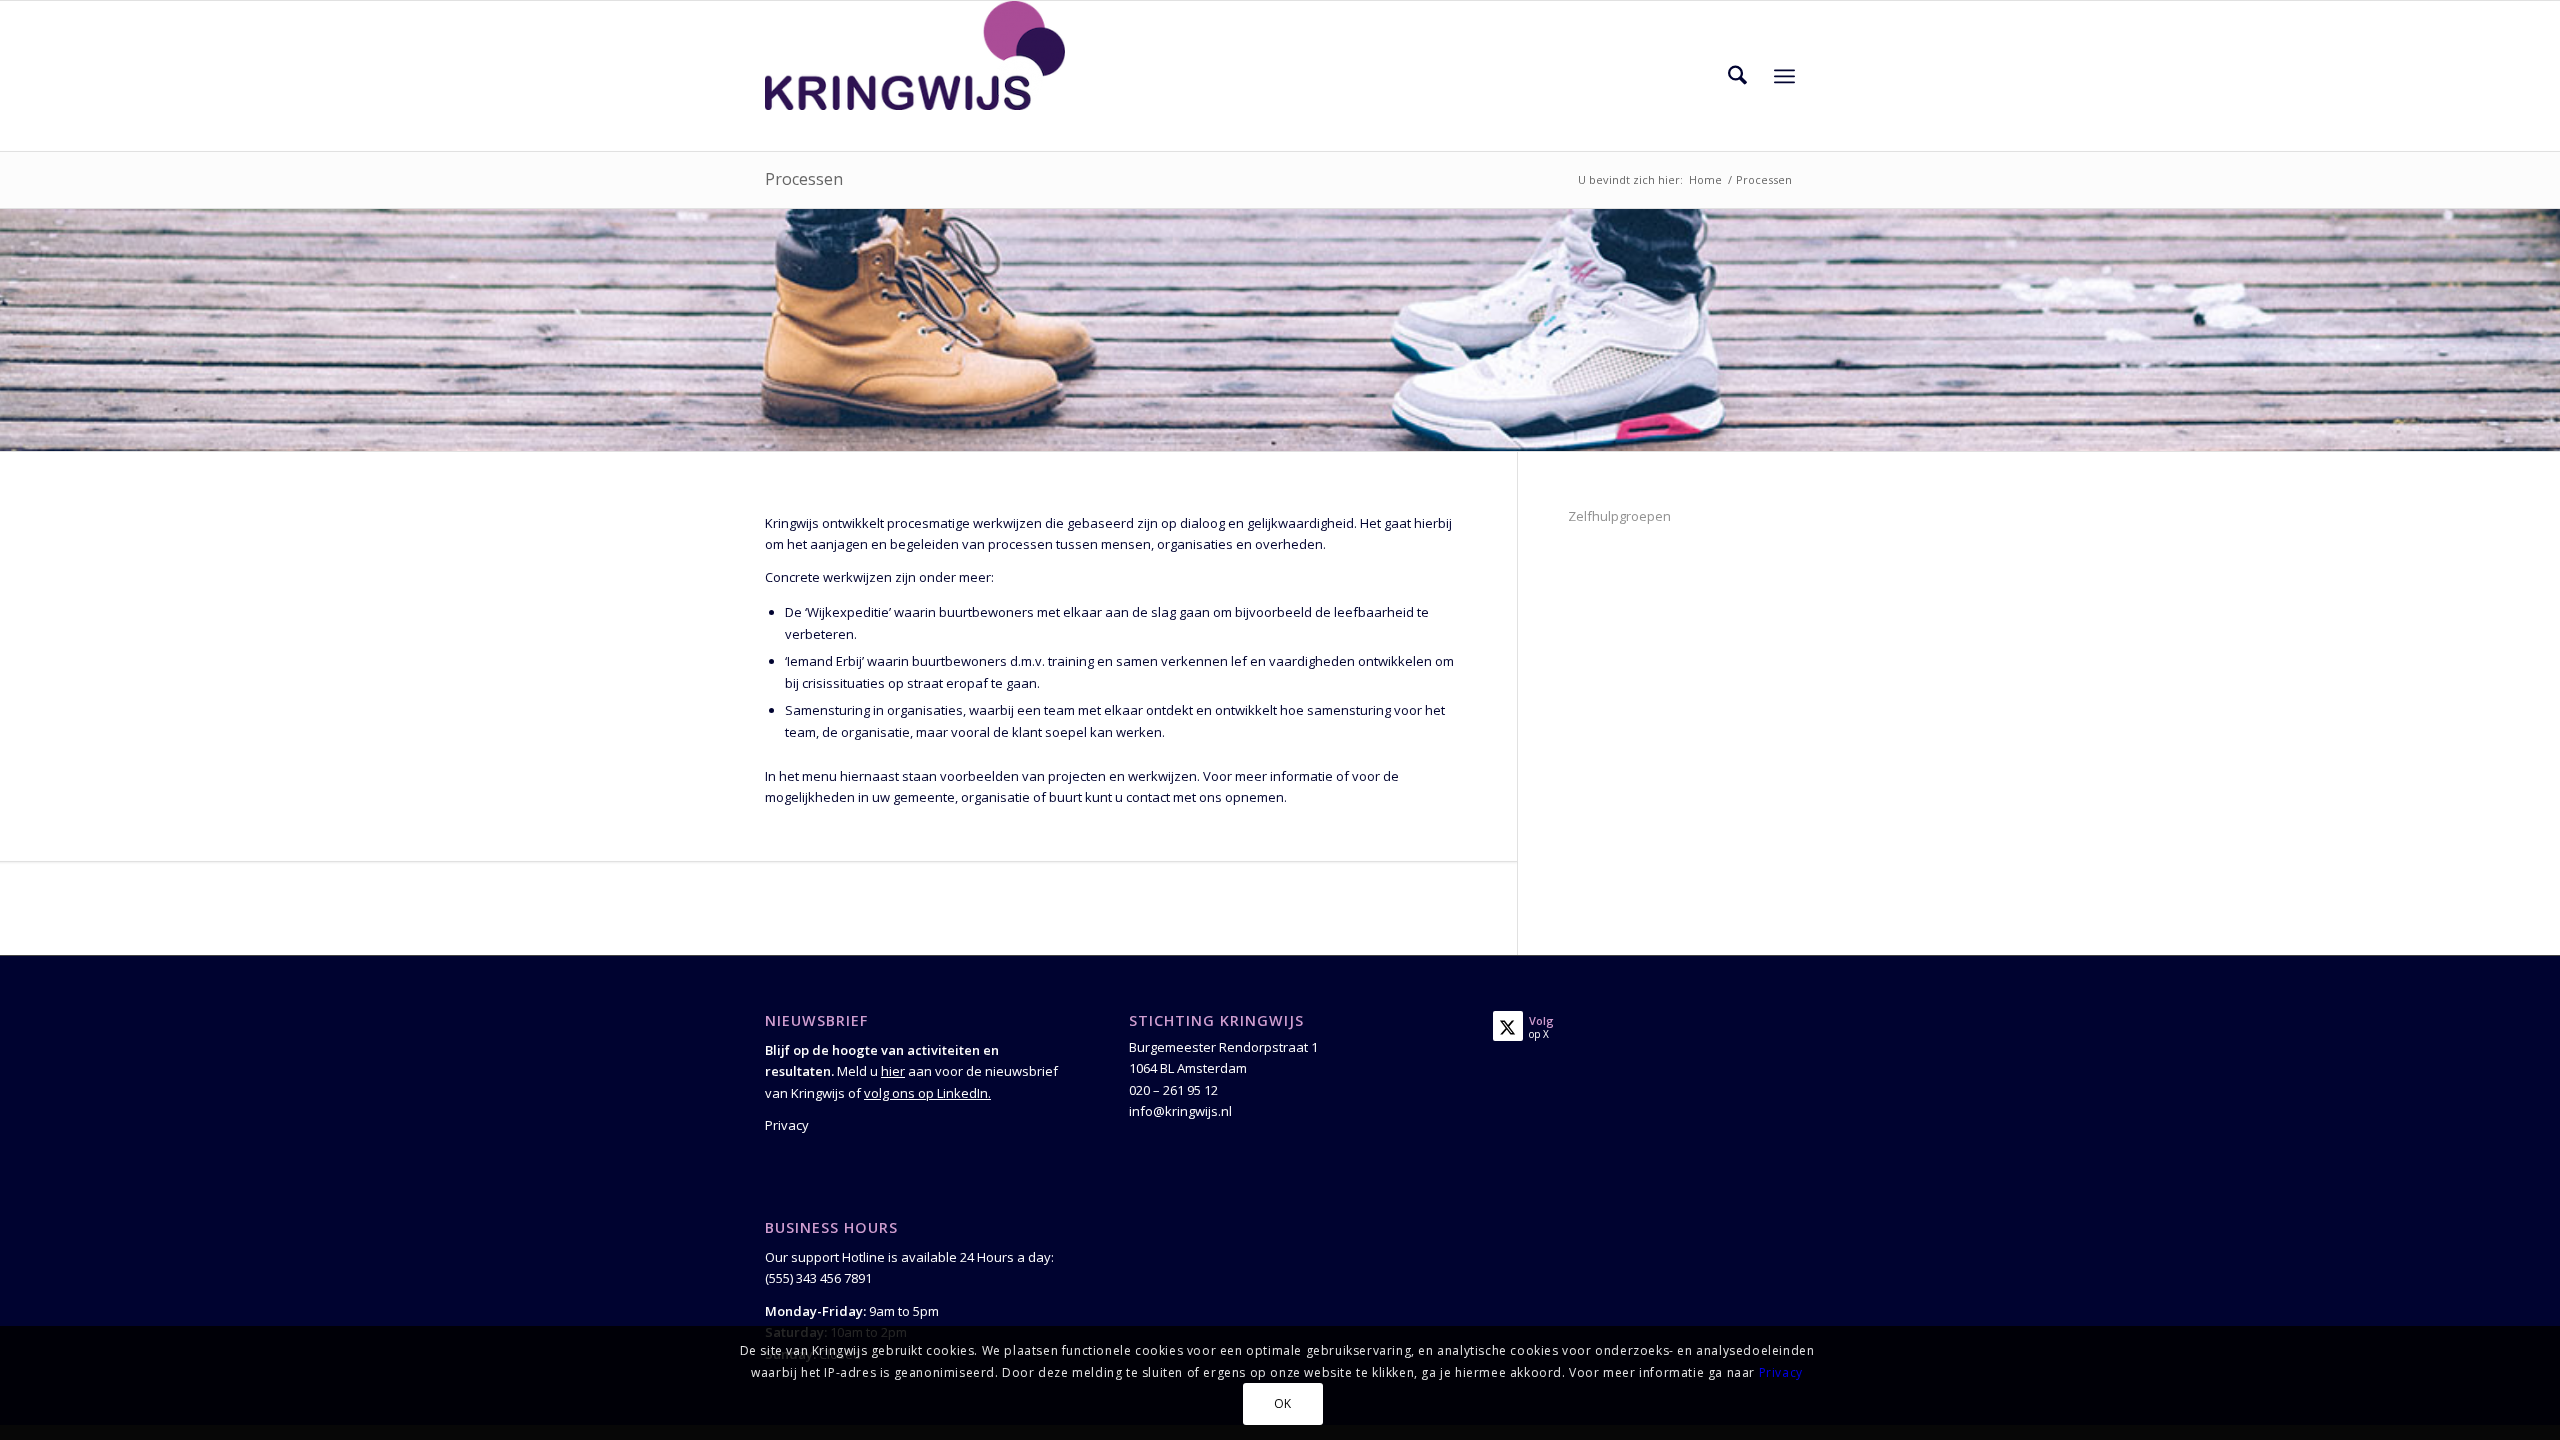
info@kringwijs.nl (1180, 1111)
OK (1283, 1404)
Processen (804, 179)
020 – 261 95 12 (1173, 1090)
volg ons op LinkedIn (926, 1093)
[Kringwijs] (915, 76)
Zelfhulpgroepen (1619, 516)
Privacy (787, 1125)
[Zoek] (1737, 76)
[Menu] (1784, 76)
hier (893, 1071)
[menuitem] (1737, 76)
